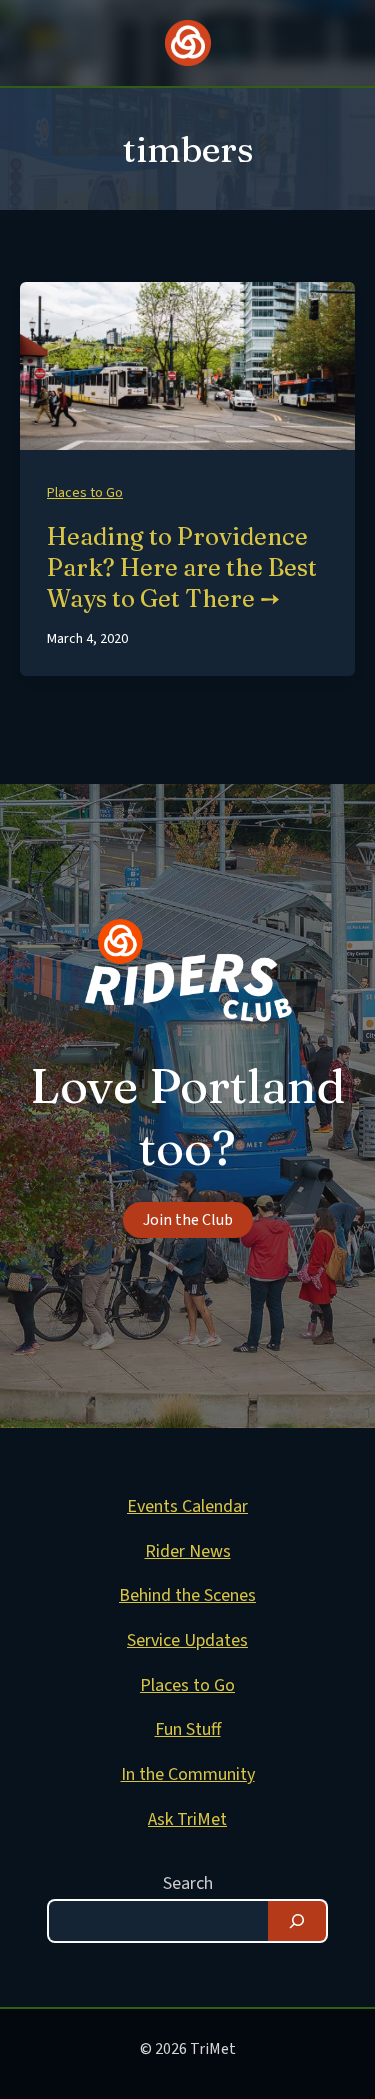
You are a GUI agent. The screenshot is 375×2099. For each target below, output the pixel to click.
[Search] (297, 1921)
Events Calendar (187, 1506)
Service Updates (187, 1640)
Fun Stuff (188, 1729)
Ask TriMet (187, 1819)
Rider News (188, 1551)
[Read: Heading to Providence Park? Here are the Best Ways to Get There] (187, 365)
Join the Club (188, 1220)
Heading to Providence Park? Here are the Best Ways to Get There (182, 567)
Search (188, 1883)
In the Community (188, 1774)
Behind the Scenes (187, 1595)
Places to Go (85, 493)
